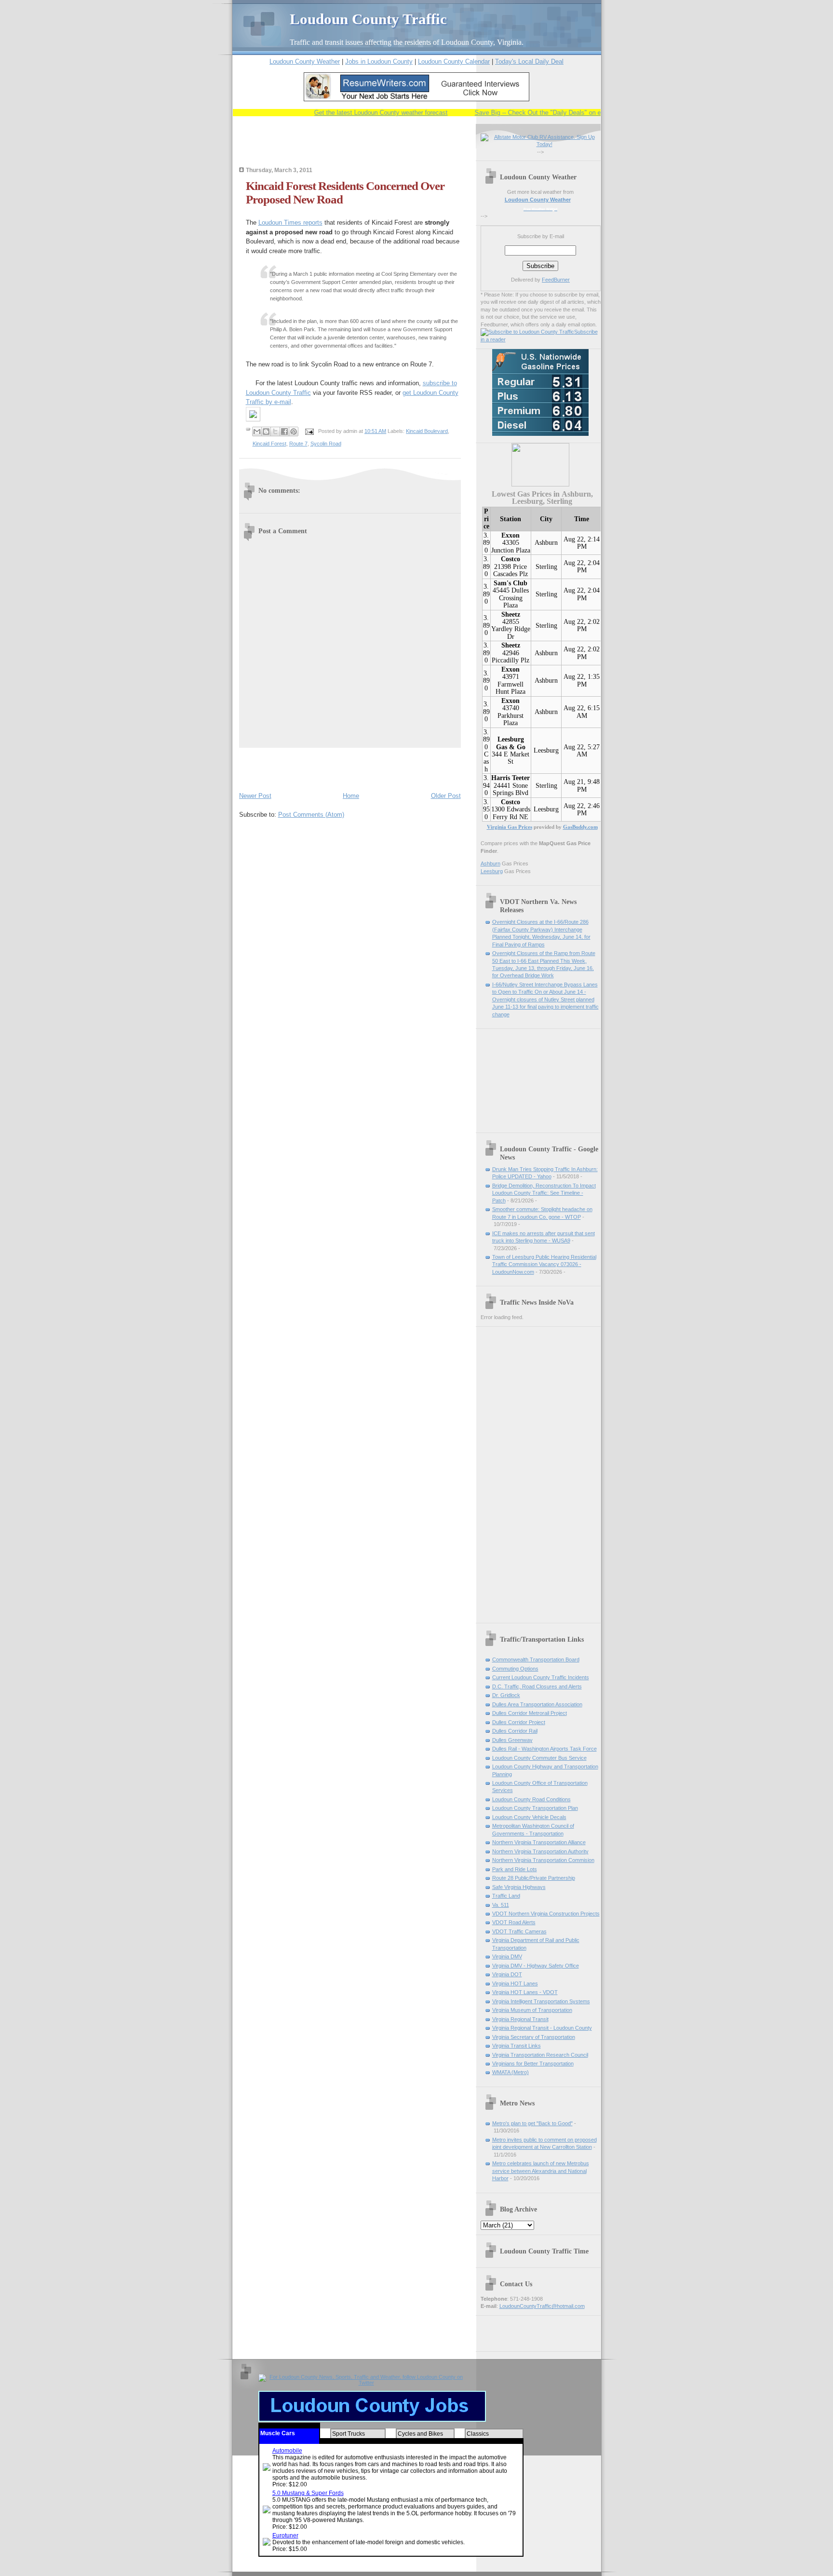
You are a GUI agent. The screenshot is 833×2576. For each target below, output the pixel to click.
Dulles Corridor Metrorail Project (530, 1713)
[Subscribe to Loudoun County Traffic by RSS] (527, 332)
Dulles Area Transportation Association (537, 1704)
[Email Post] (309, 431)
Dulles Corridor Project (519, 1722)
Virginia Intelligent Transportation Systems (541, 2001)
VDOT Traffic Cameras (519, 1931)
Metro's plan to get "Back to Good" (532, 2123)
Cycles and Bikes (420, 2434)
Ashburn (546, 543)
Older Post (446, 796)
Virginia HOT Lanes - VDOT (525, 1992)
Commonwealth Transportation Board (536, 1659)
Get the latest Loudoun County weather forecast (355, 113)
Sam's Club (511, 583)
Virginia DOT (507, 1974)
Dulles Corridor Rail (515, 1731)
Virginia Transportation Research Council (540, 2055)
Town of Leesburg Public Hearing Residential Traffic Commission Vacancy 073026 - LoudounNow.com (544, 1264)
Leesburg (546, 750)
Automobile (287, 2451)
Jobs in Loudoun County (379, 61)
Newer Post (255, 796)
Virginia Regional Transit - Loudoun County (542, 2028)
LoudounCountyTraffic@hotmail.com (542, 2306)
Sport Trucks (349, 2434)
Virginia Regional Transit (520, 2019)
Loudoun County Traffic (368, 19)
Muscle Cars (278, 2433)
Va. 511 (501, 1905)
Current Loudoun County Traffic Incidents (541, 1677)
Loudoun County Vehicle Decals (529, 1817)
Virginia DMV (507, 1956)
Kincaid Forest (269, 444)
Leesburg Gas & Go (511, 743)
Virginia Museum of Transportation (532, 2010)
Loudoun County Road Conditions (531, 1799)
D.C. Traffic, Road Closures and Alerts (537, 1686)
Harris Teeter (511, 778)
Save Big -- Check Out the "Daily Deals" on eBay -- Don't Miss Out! (543, 113)
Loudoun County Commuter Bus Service (539, 1758)
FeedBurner (556, 280)
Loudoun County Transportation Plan (535, 1808)
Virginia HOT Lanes (515, 1983)
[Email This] (257, 432)
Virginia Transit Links (517, 2046)
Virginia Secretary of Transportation (534, 2037)
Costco (511, 559)
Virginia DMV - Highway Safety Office (536, 1966)
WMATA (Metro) (511, 2072)
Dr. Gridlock (506, 1695)
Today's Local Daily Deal (529, 61)
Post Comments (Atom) (311, 815)
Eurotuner (285, 2536)
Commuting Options (515, 1669)
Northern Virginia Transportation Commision (543, 1860)
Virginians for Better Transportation (533, 2063)
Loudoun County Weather (305, 61)
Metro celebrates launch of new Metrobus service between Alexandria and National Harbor (541, 2171)
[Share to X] (275, 432)
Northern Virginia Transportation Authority (540, 1851)
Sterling (546, 567)
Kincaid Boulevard (427, 431)
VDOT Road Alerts (514, 1922)
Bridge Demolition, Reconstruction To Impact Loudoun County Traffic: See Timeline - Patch (544, 1193)
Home (351, 796)
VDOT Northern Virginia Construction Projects (546, 1914)
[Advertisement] (352, 148)
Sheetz (511, 614)
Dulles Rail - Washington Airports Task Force (544, 1749)
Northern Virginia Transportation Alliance (539, 1842)
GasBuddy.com (580, 827)
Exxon (511, 535)
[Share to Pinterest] (294, 432)
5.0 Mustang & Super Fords (308, 2493)
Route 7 (298, 444)
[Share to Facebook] (284, 432)
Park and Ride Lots (515, 1869)
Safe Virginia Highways (519, 1887)
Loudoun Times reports (290, 223)
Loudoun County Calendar (454, 61)
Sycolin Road (326, 444)
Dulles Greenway (512, 1740)
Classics (478, 2434)
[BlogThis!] (266, 432)
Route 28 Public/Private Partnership (534, 1878)
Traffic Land (506, 1896)
